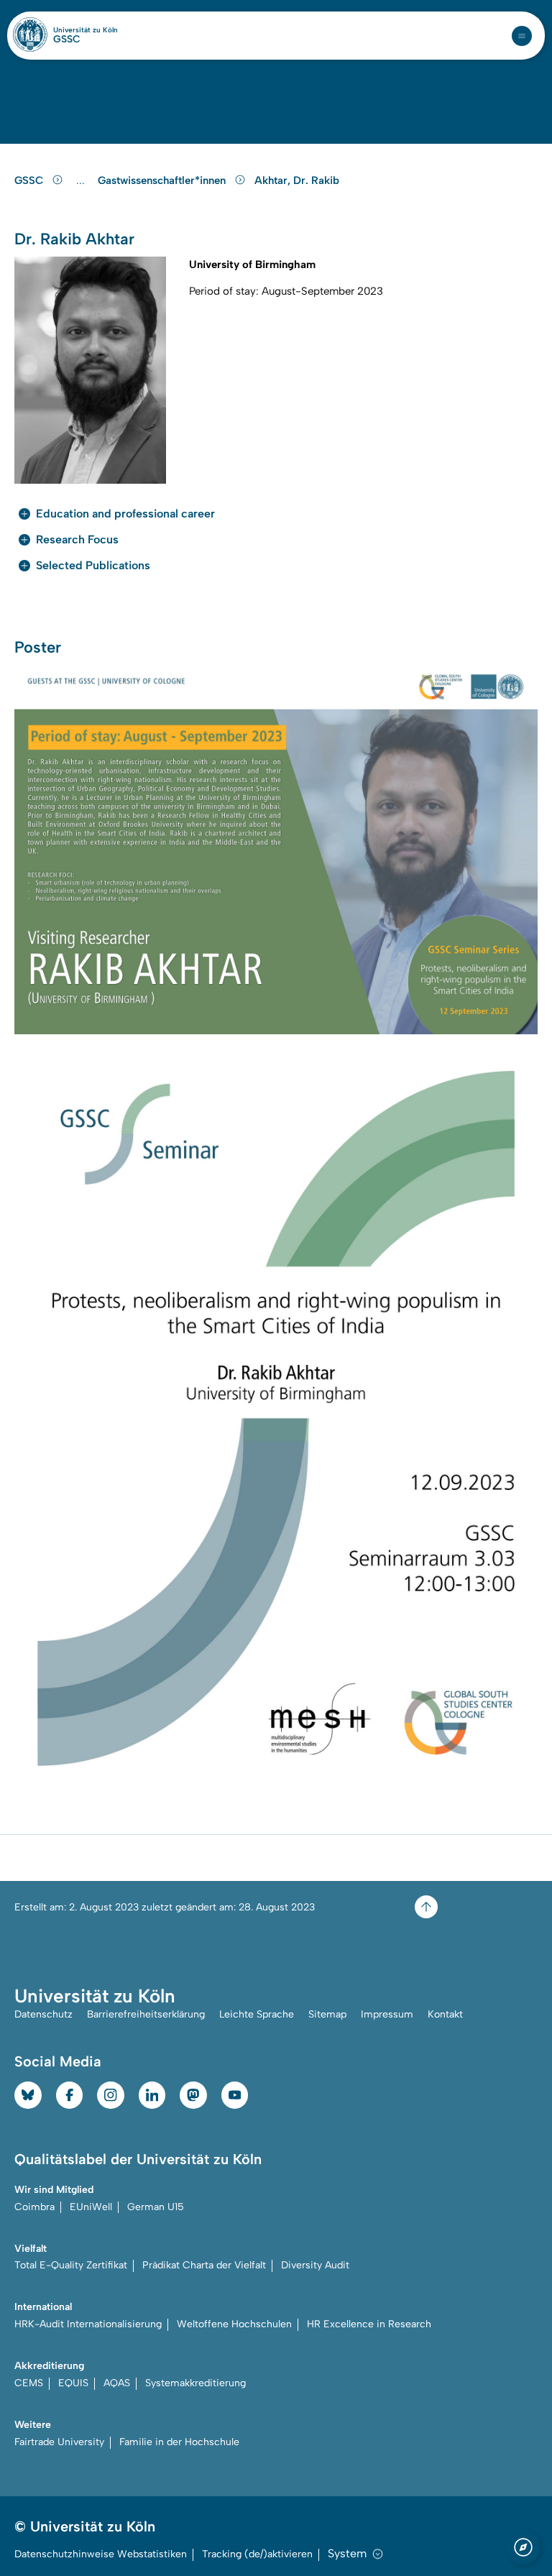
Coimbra (34, 2207)
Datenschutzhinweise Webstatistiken (101, 2554)
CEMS (29, 2383)
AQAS (117, 2383)
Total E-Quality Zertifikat (71, 2265)
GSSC (67, 40)
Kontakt (445, 2014)
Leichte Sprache (257, 2014)
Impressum (387, 2014)
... (82, 181)
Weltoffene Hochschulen (234, 2324)
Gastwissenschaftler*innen (163, 180)
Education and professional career (125, 514)
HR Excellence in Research (369, 2324)
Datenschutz (43, 2014)
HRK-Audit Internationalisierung (88, 2324)
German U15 (156, 2207)
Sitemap (327, 2014)
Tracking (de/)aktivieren (257, 2554)
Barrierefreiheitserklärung (146, 2014)
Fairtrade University (59, 2442)
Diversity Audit (315, 2265)
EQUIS (73, 2383)
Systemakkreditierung (195, 2383)
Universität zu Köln (86, 30)
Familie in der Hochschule (179, 2442)
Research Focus (77, 539)
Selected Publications (93, 565)
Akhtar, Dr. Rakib (297, 180)
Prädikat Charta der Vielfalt (204, 2265)
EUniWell (91, 2207)
